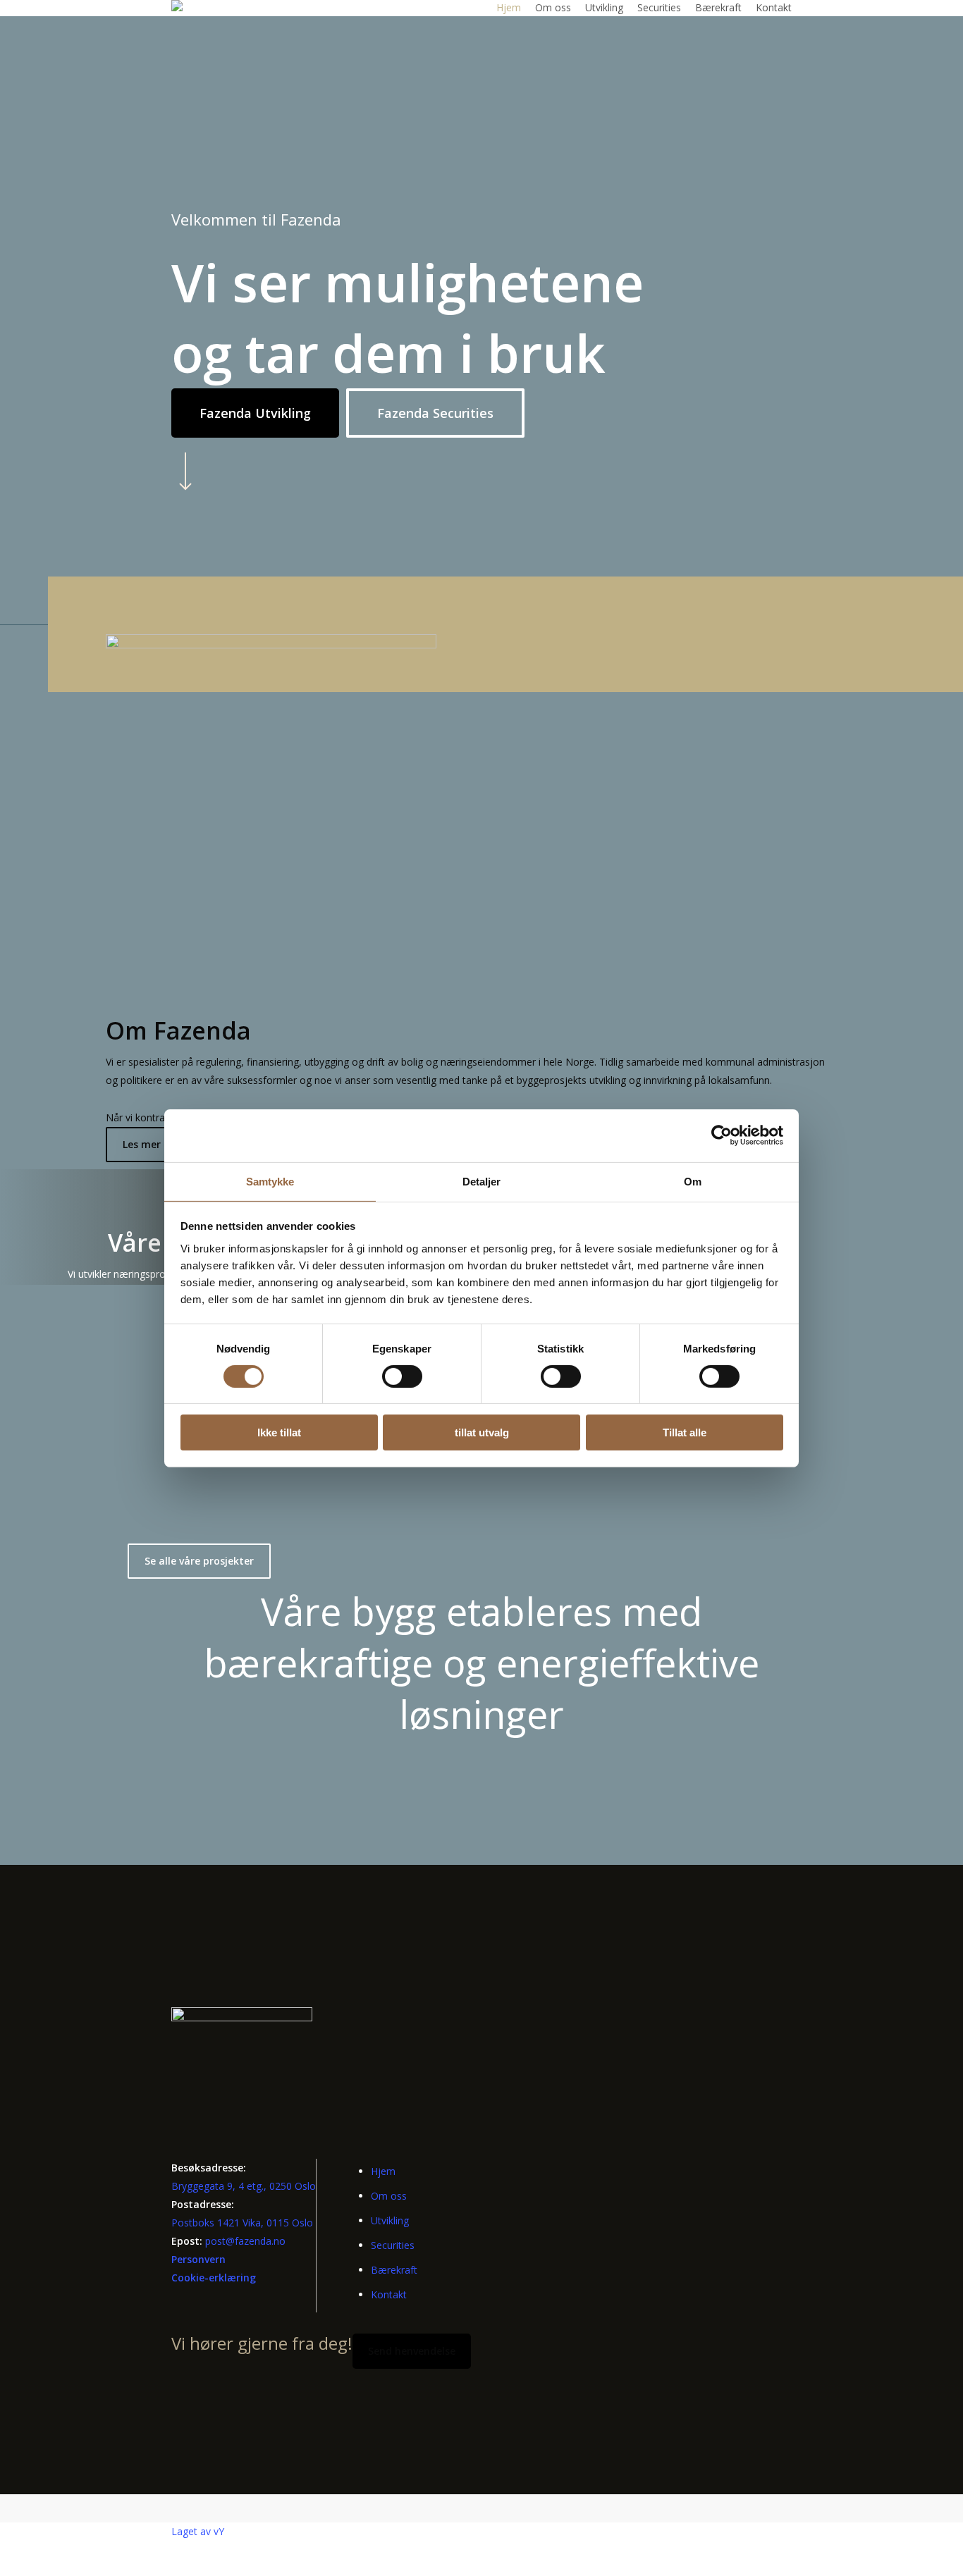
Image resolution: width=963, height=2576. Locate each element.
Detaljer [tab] (482, 1181)
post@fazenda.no (245, 2241)
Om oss (389, 2196)
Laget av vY (198, 2531)
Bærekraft (394, 2270)
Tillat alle (685, 1432)
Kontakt (389, 2294)
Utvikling (390, 2220)
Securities (393, 2245)
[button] (255, 413)
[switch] (402, 1376)
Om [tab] (693, 1181)
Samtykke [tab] (270, 1181)
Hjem (383, 2171)
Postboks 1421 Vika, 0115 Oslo (242, 2223)
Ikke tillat (279, 1432)
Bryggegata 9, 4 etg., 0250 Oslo (244, 2186)
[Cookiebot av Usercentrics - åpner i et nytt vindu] (722, 1135)
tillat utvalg (482, 1432)
